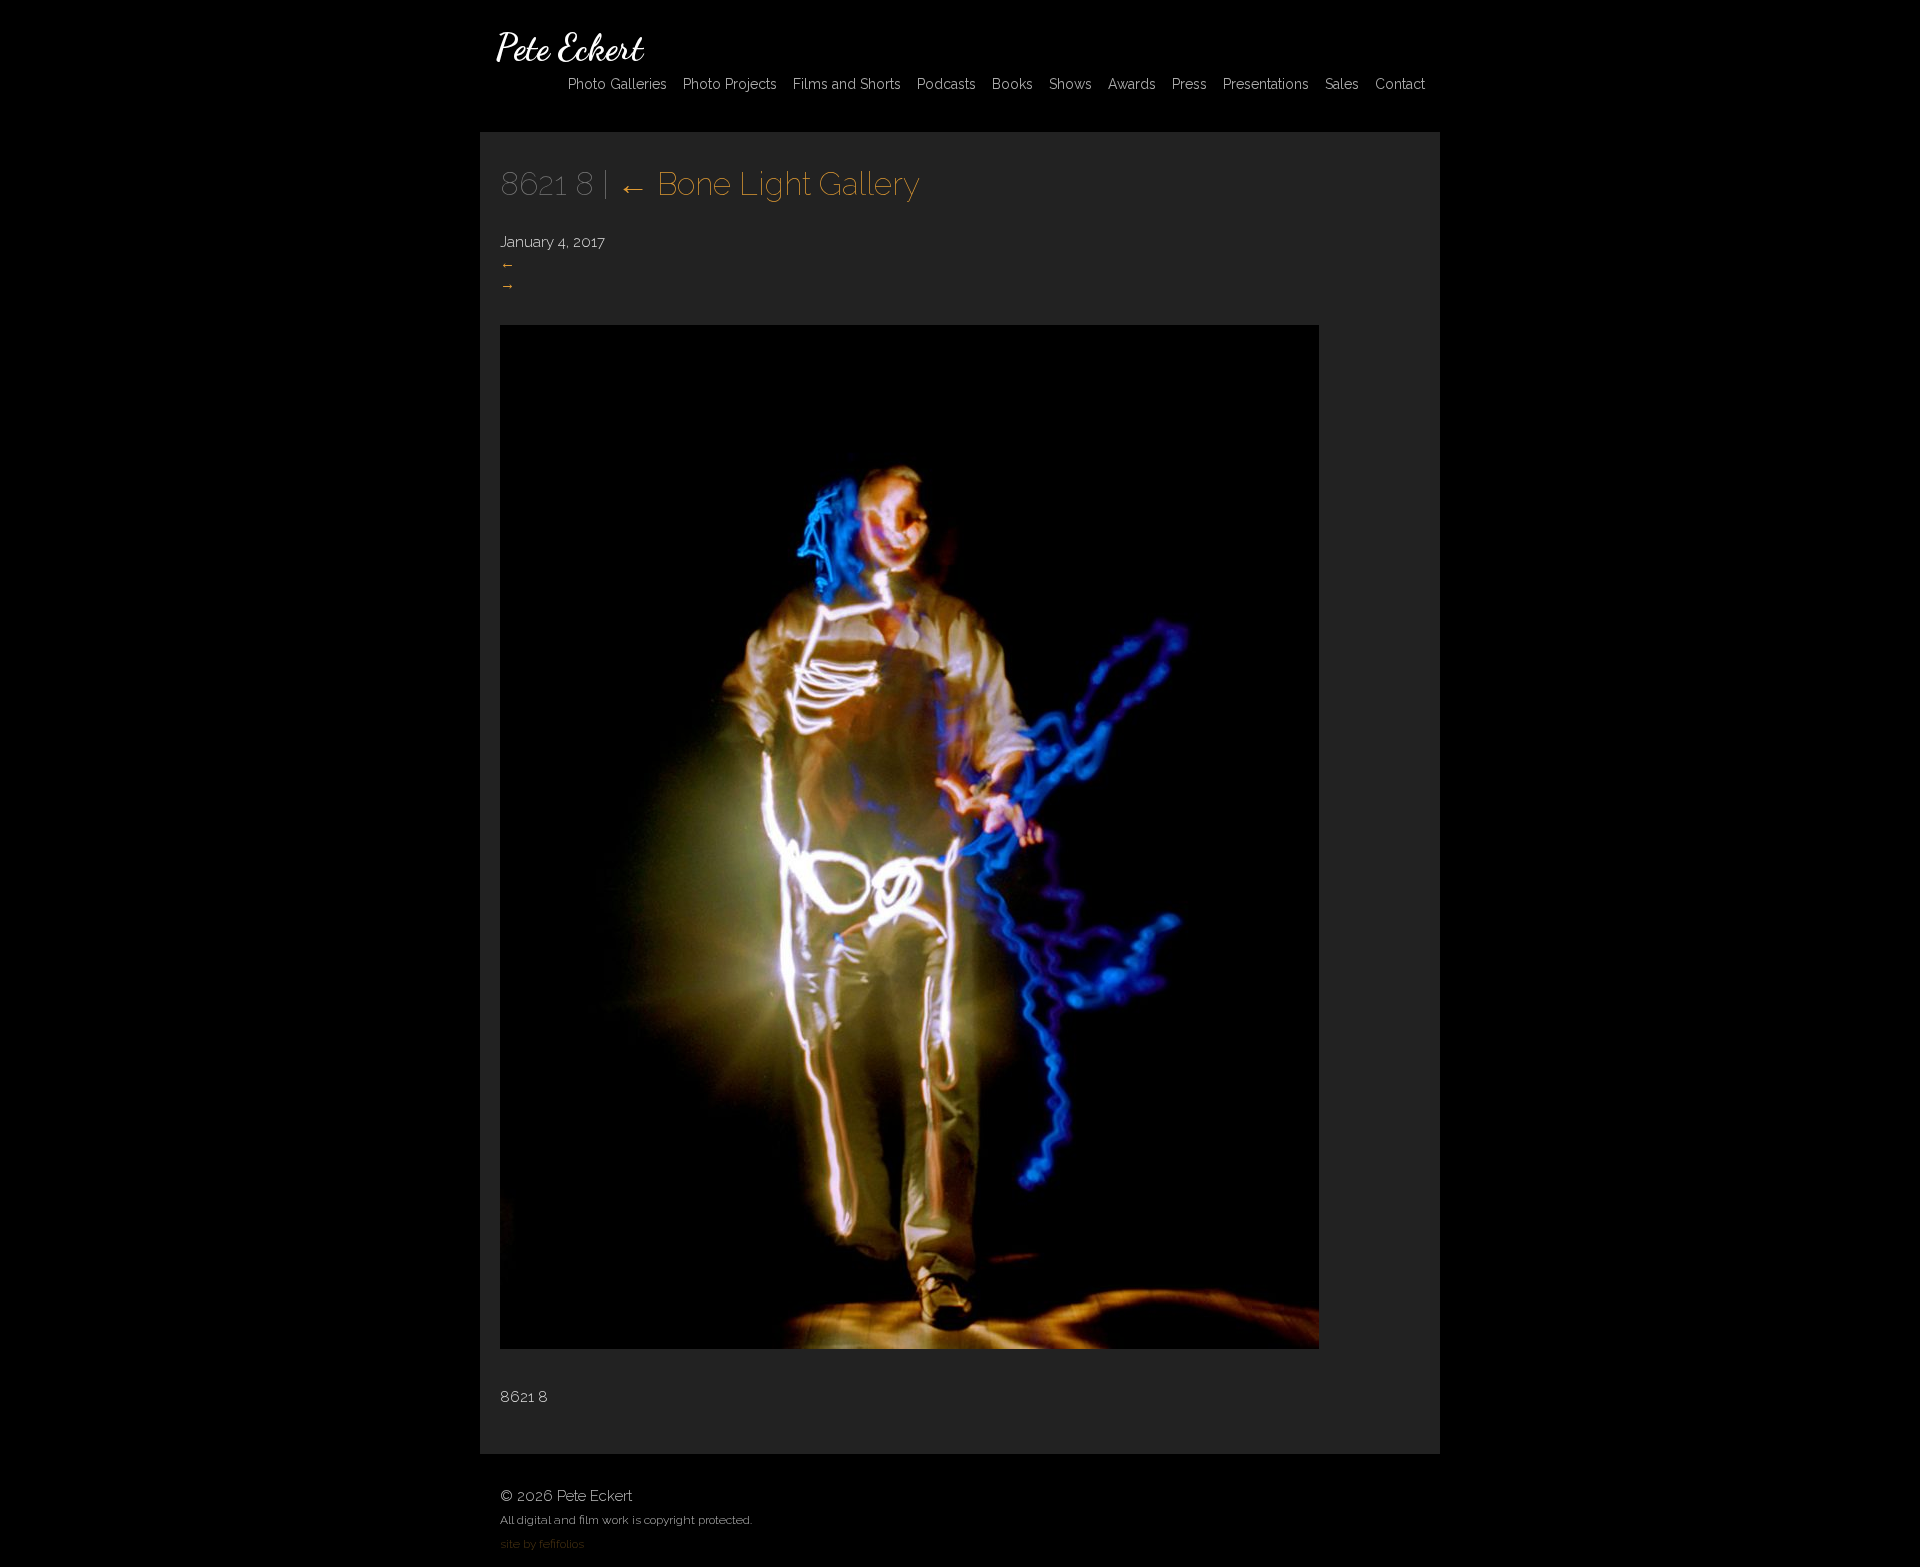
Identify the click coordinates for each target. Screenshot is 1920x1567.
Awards (1132, 84)
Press (1189, 84)
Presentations (1266, 84)
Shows (1070, 84)
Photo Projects (730, 84)
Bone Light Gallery (768, 183)
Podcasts (946, 84)
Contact (1400, 84)
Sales (1342, 84)
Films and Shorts (847, 84)
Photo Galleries (617, 84)
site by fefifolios (542, 1544)
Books (1012, 84)
